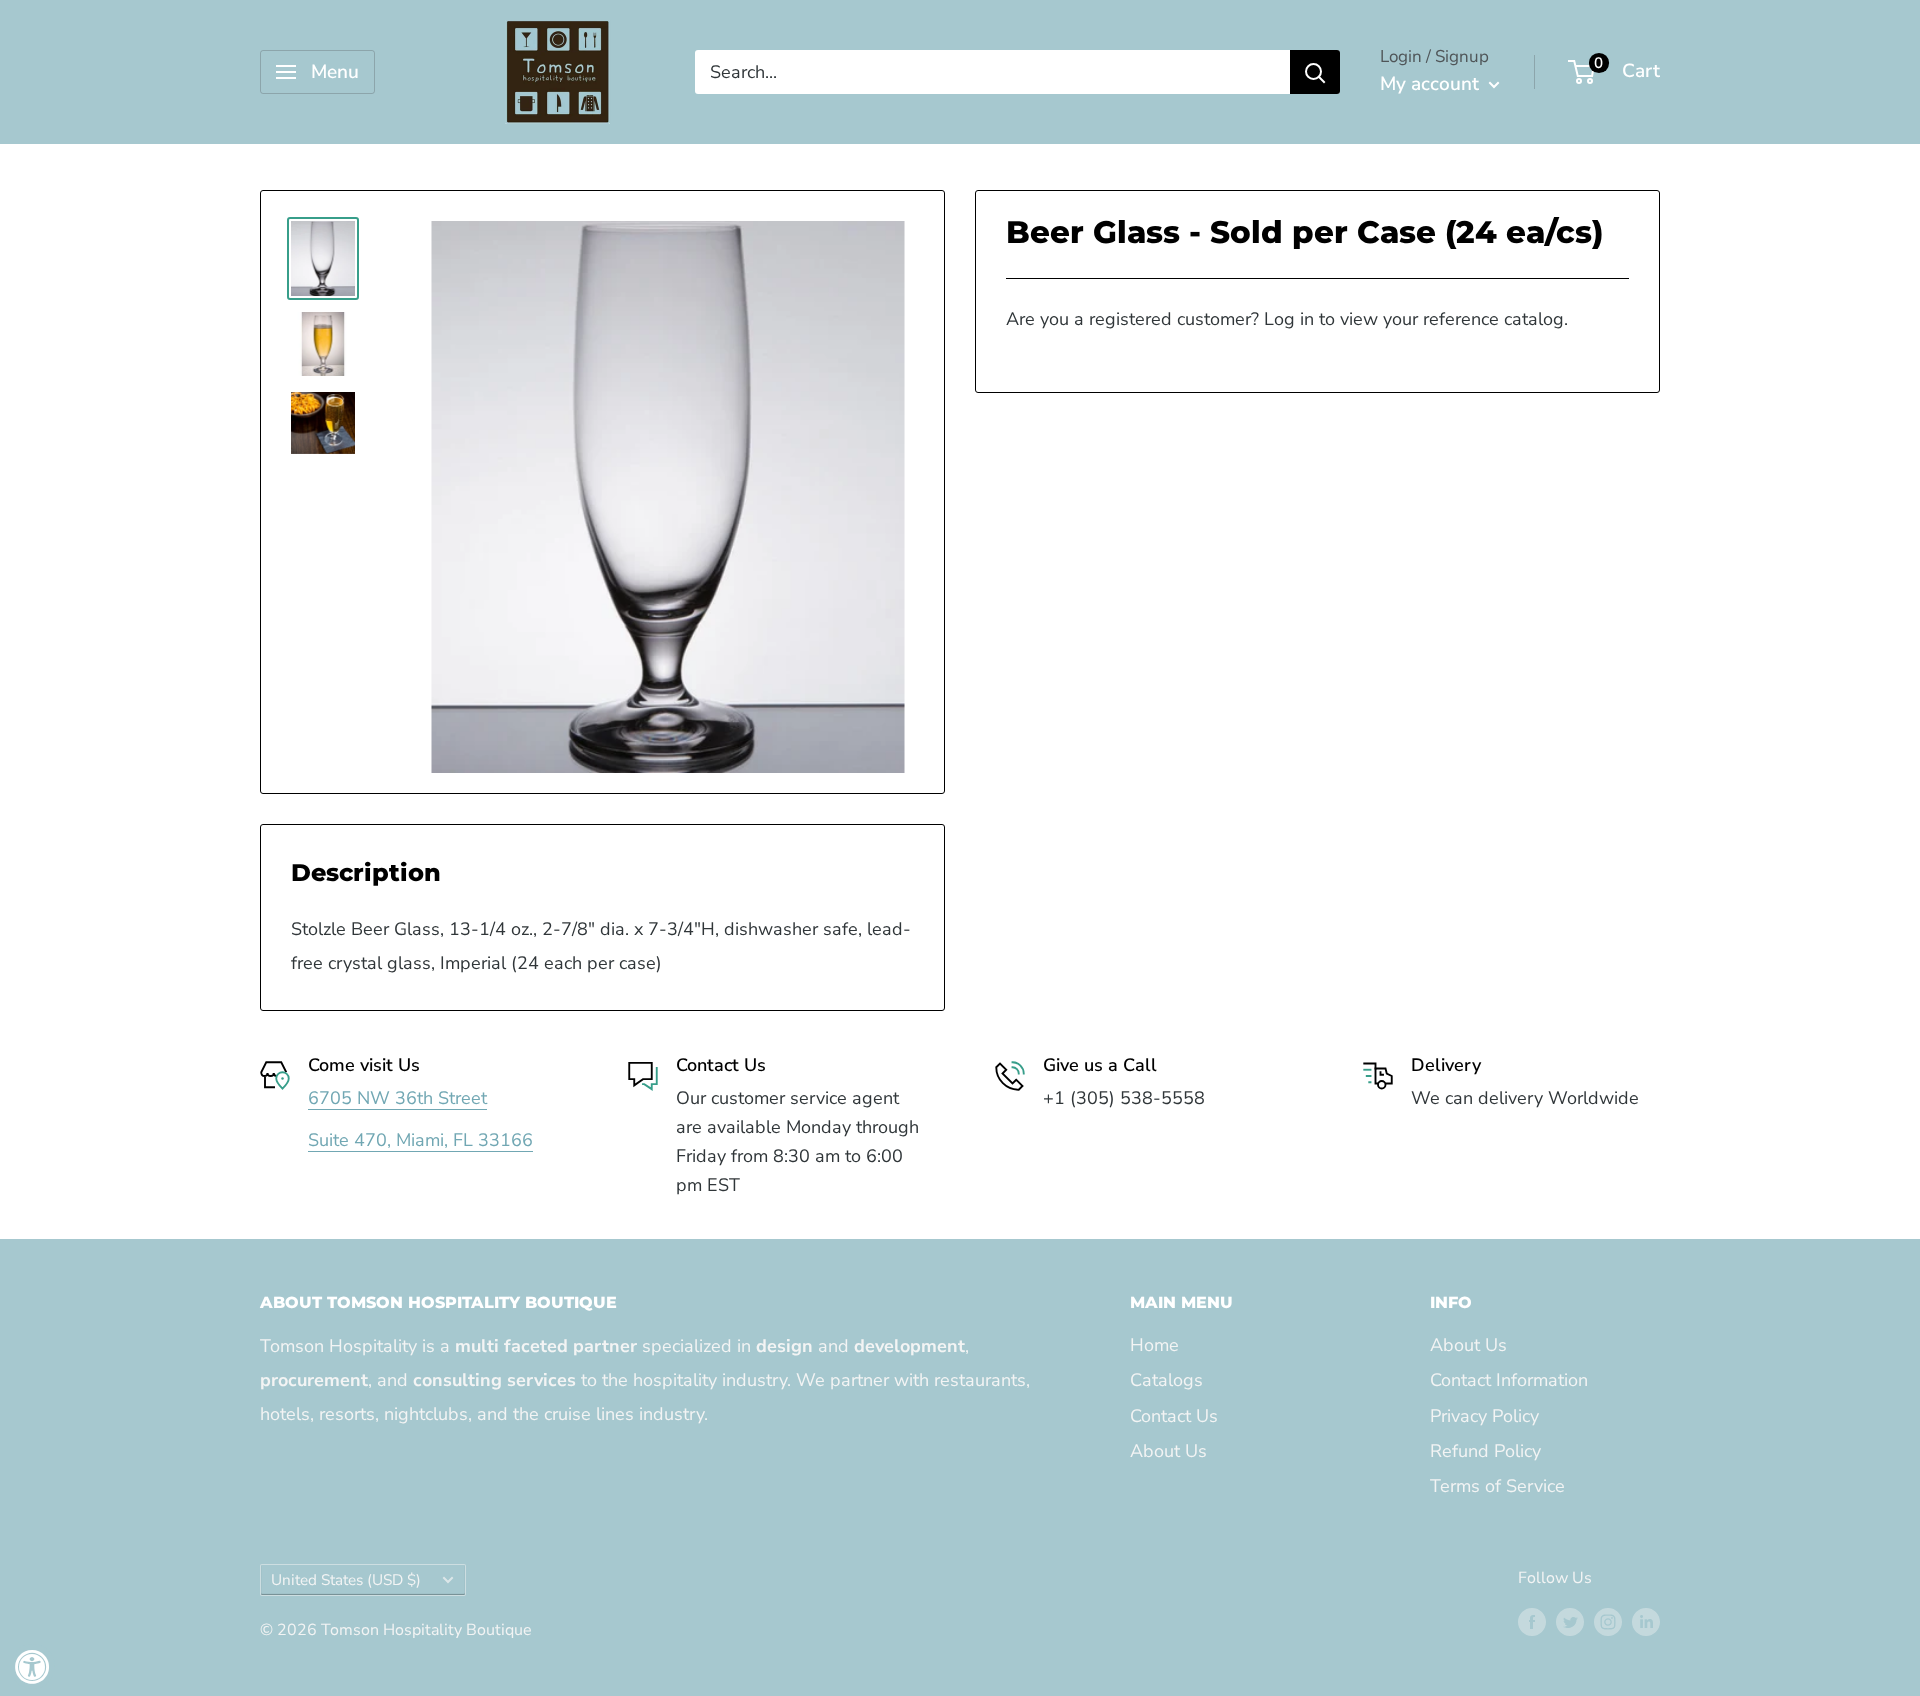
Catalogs (1166, 1380)
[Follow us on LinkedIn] (1646, 1622)
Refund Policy (1485, 1451)
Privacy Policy (1484, 1416)
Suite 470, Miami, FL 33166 (420, 1140)
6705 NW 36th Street (397, 1098)
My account (1432, 84)
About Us (1168, 1451)
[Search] (1315, 72)
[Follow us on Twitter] (1570, 1622)
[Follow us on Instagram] (1608, 1622)
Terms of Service (1497, 1486)
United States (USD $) (346, 1580)
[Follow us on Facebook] (1532, 1622)
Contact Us (1174, 1416)
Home (1154, 1345)
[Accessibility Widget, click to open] (32, 1666)
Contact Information (1509, 1380)
